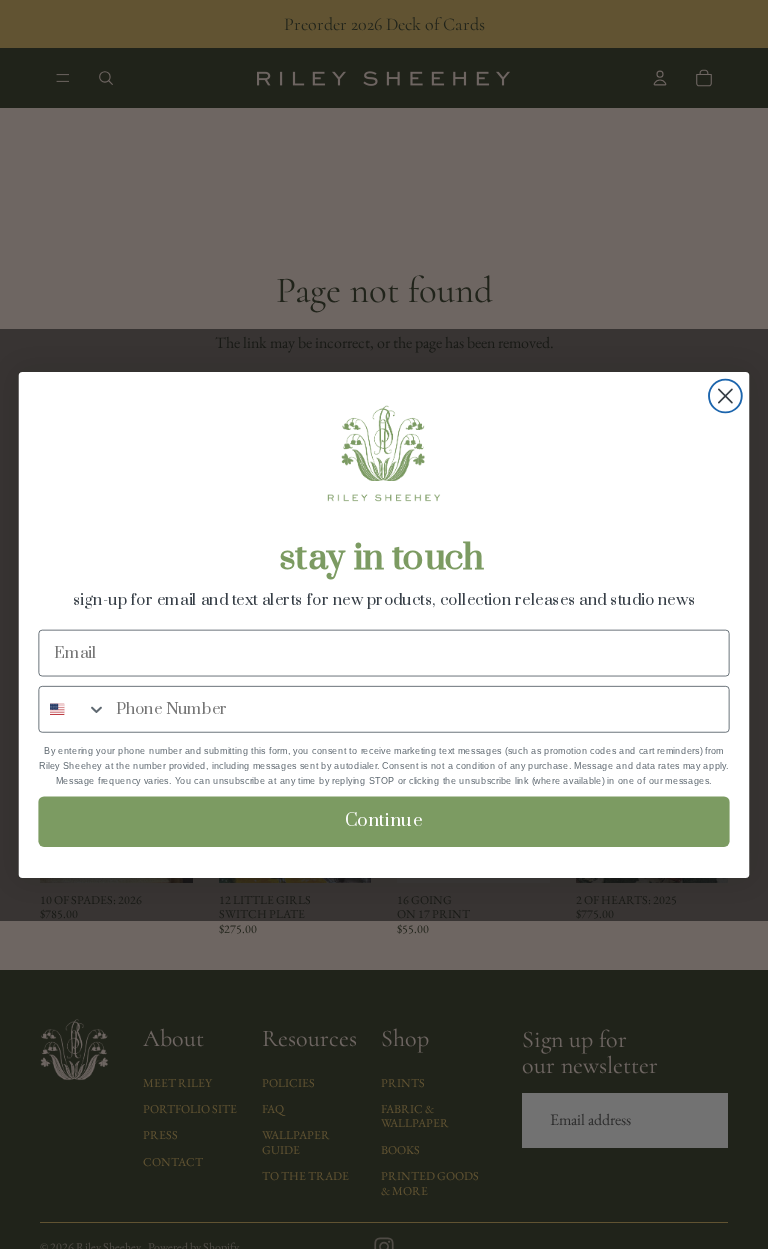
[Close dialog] (725, 395)
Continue (384, 820)
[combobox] (72, 708)
